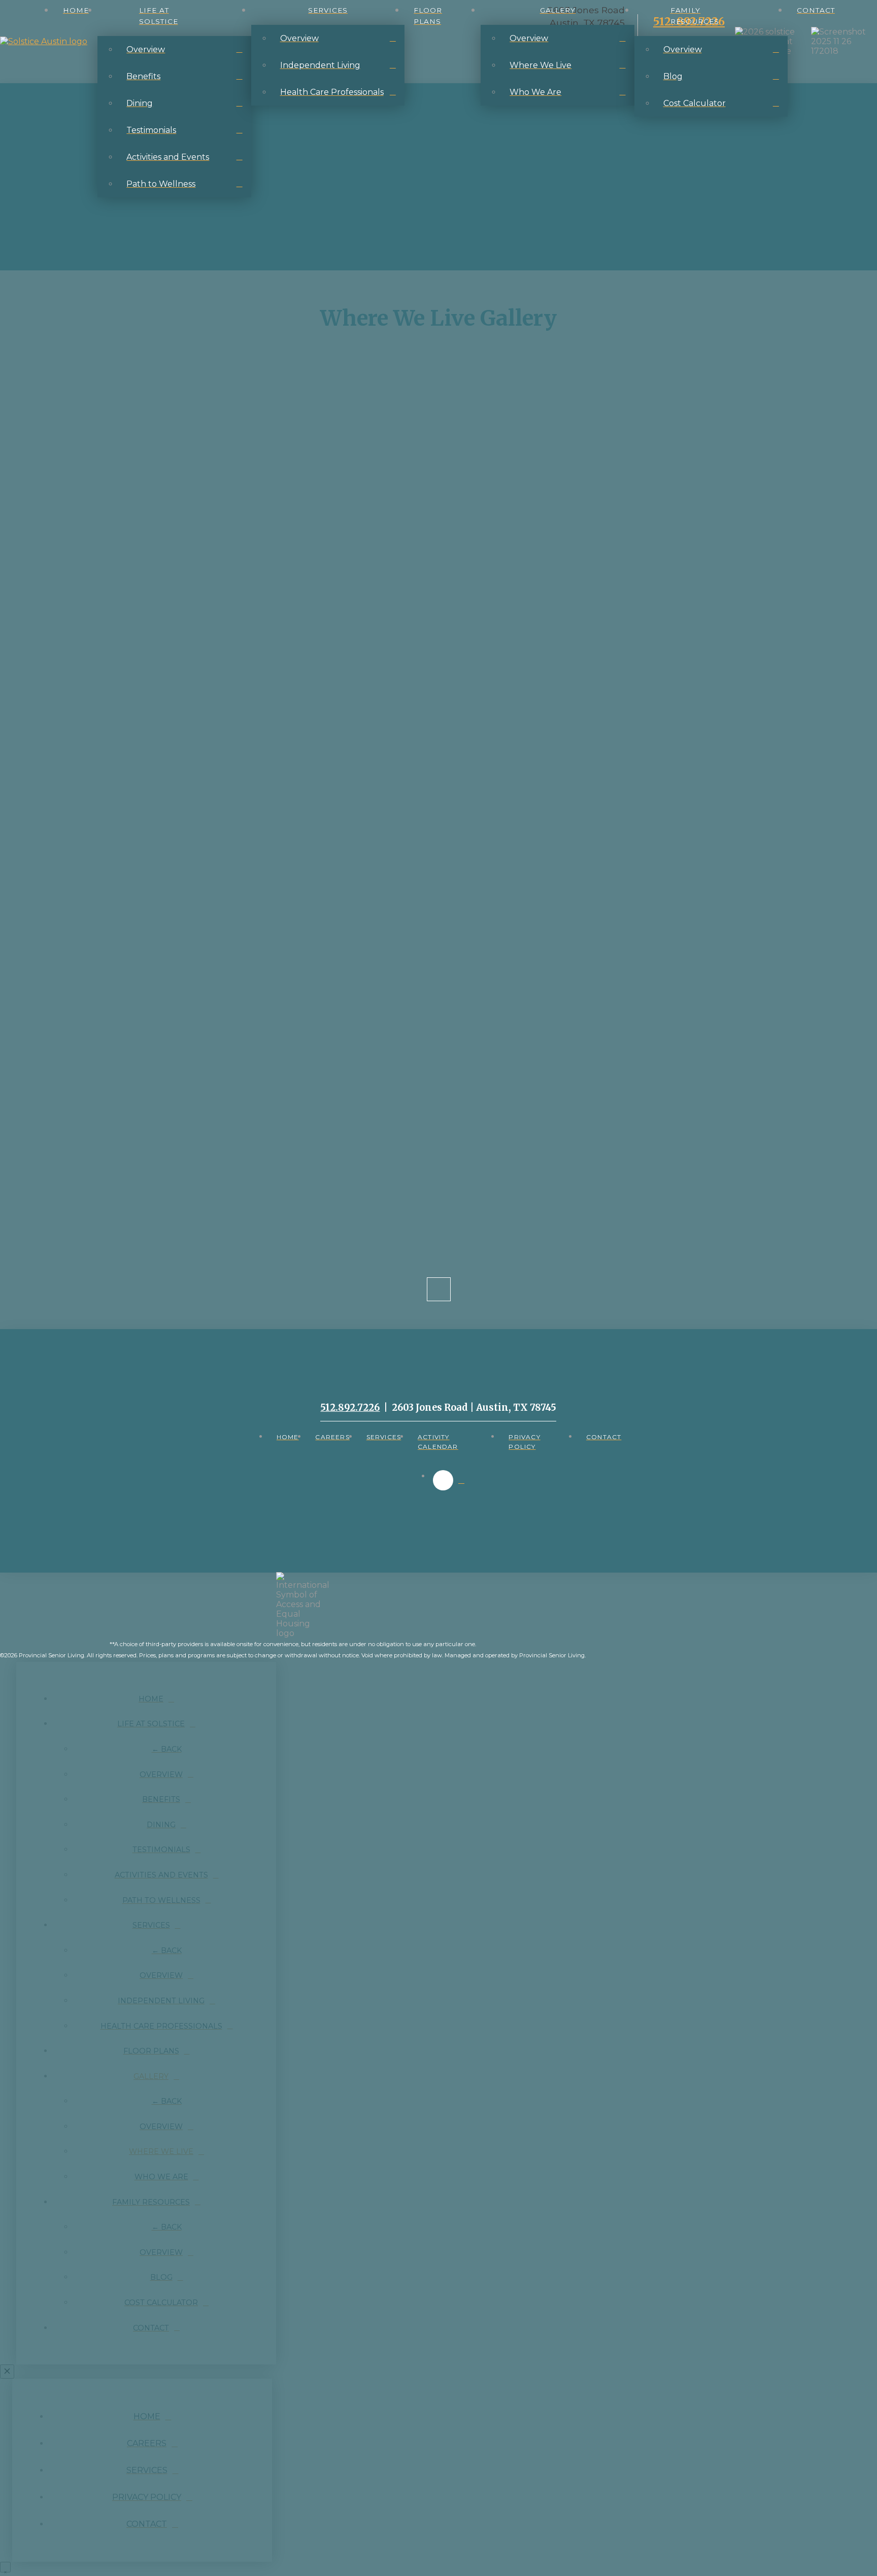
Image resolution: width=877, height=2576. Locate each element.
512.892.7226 (350, 1407)
